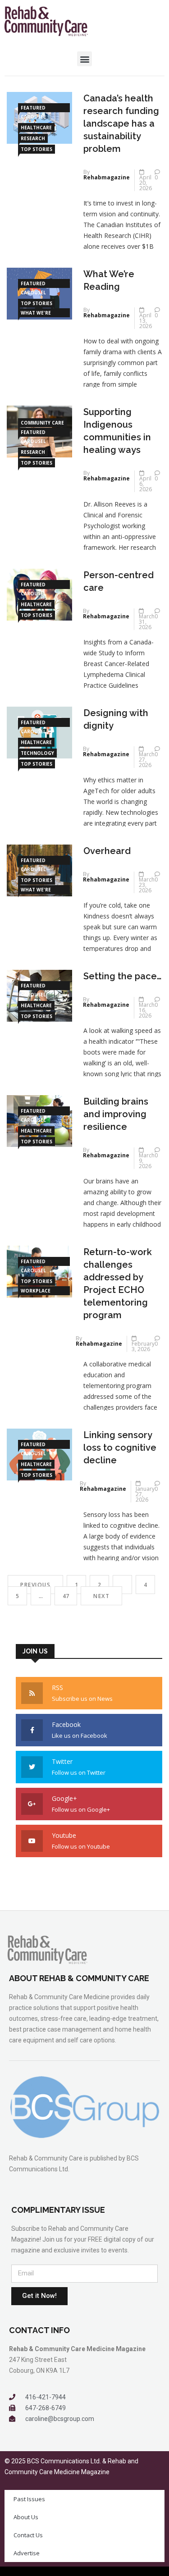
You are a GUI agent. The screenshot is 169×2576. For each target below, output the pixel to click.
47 (66, 1596)
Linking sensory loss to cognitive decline (120, 1448)
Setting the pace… (122, 976)
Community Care (42, 423)
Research (33, 138)
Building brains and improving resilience (116, 1114)
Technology (37, 753)
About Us (26, 2517)
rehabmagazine (107, 177)
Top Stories (37, 149)
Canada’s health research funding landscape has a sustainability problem (121, 123)
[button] (84, 59)
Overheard (107, 851)
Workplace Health (36, 1291)
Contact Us (28, 2535)
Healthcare (36, 128)
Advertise (27, 2553)
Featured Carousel (33, 108)
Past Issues (29, 2499)
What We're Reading (36, 313)
